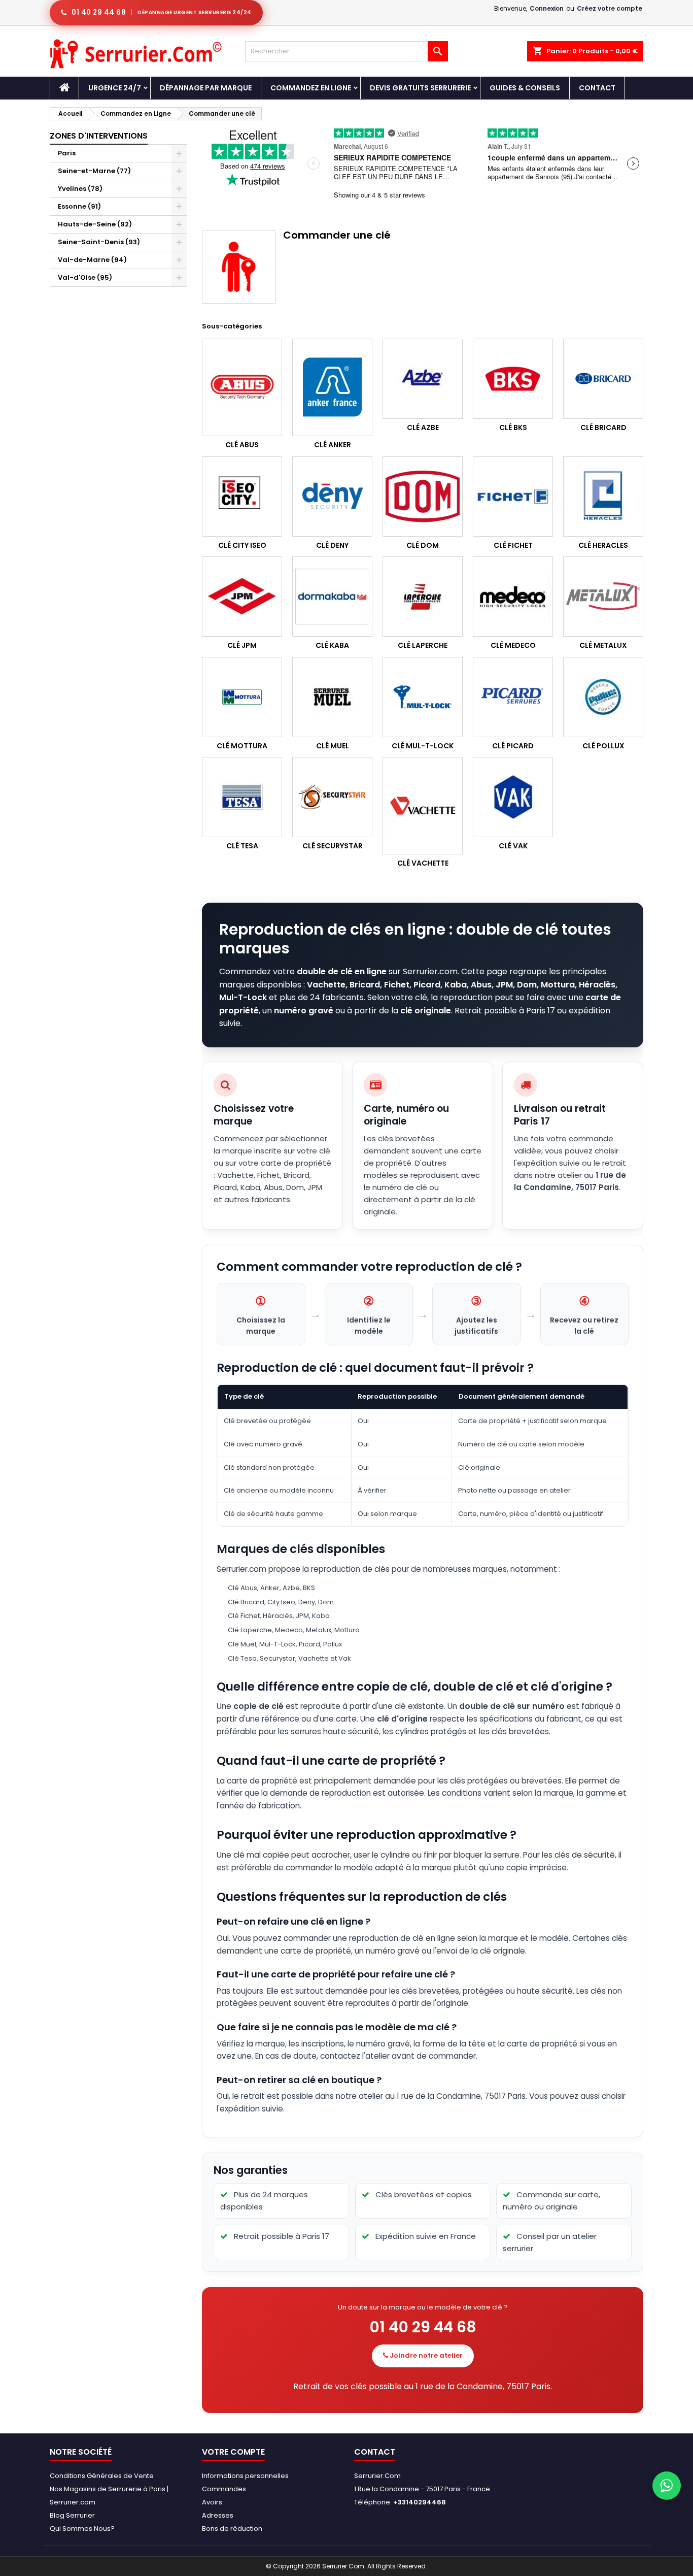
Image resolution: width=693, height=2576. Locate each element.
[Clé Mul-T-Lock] (423, 697)
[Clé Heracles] (603, 497)
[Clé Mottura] (242, 697)
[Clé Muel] (332, 697)
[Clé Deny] (332, 497)
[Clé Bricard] (603, 379)
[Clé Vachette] (423, 806)
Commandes (224, 2489)
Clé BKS (513, 427)
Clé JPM (242, 645)
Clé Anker (333, 445)
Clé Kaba (332, 645)
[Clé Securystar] (332, 797)
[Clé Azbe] (423, 379)
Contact (597, 88)
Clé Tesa (242, 846)
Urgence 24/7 (115, 88)
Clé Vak (513, 846)
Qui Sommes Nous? (82, 2529)
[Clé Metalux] (603, 597)
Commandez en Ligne (311, 88)
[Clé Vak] (513, 797)
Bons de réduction (232, 2529)
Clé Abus (242, 445)
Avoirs (212, 2502)
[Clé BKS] (513, 379)
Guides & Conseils (525, 88)
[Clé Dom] (423, 497)
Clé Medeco (513, 645)
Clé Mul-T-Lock (423, 746)
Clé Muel (333, 746)
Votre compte (233, 2452)
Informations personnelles (245, 2476)
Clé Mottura (242, 746)
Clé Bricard (603, 427)
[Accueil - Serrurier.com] (64, 88)
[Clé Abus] (242, 387)
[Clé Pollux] (603, 697)
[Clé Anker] (332, 387)
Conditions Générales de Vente (102, 2476)
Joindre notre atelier (425, 2355)
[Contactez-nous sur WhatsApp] (667, 2486)
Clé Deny (332, 545)
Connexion (547, 8)
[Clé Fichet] (513, 497)
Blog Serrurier (72, 2515)
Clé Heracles (603, 545)
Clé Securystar (333, 846)
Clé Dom (423, 545)
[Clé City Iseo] (242, 497)
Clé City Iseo (242, 545)
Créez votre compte (610, 8)
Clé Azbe (423, 427)
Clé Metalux (603, 645)
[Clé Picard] (513, 697)
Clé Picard (513, 746)
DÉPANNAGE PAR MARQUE (206, 88)
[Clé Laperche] (423, 597)
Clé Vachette (423, 863)
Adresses (218, 2515)
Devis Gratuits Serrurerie (420, 88)
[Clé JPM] (242, 597)
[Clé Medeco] (513, 597)
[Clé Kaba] (332, 597)
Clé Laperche (423, 645)
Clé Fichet (513, 545)
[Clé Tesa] (242, 797)
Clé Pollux (603, 746)
